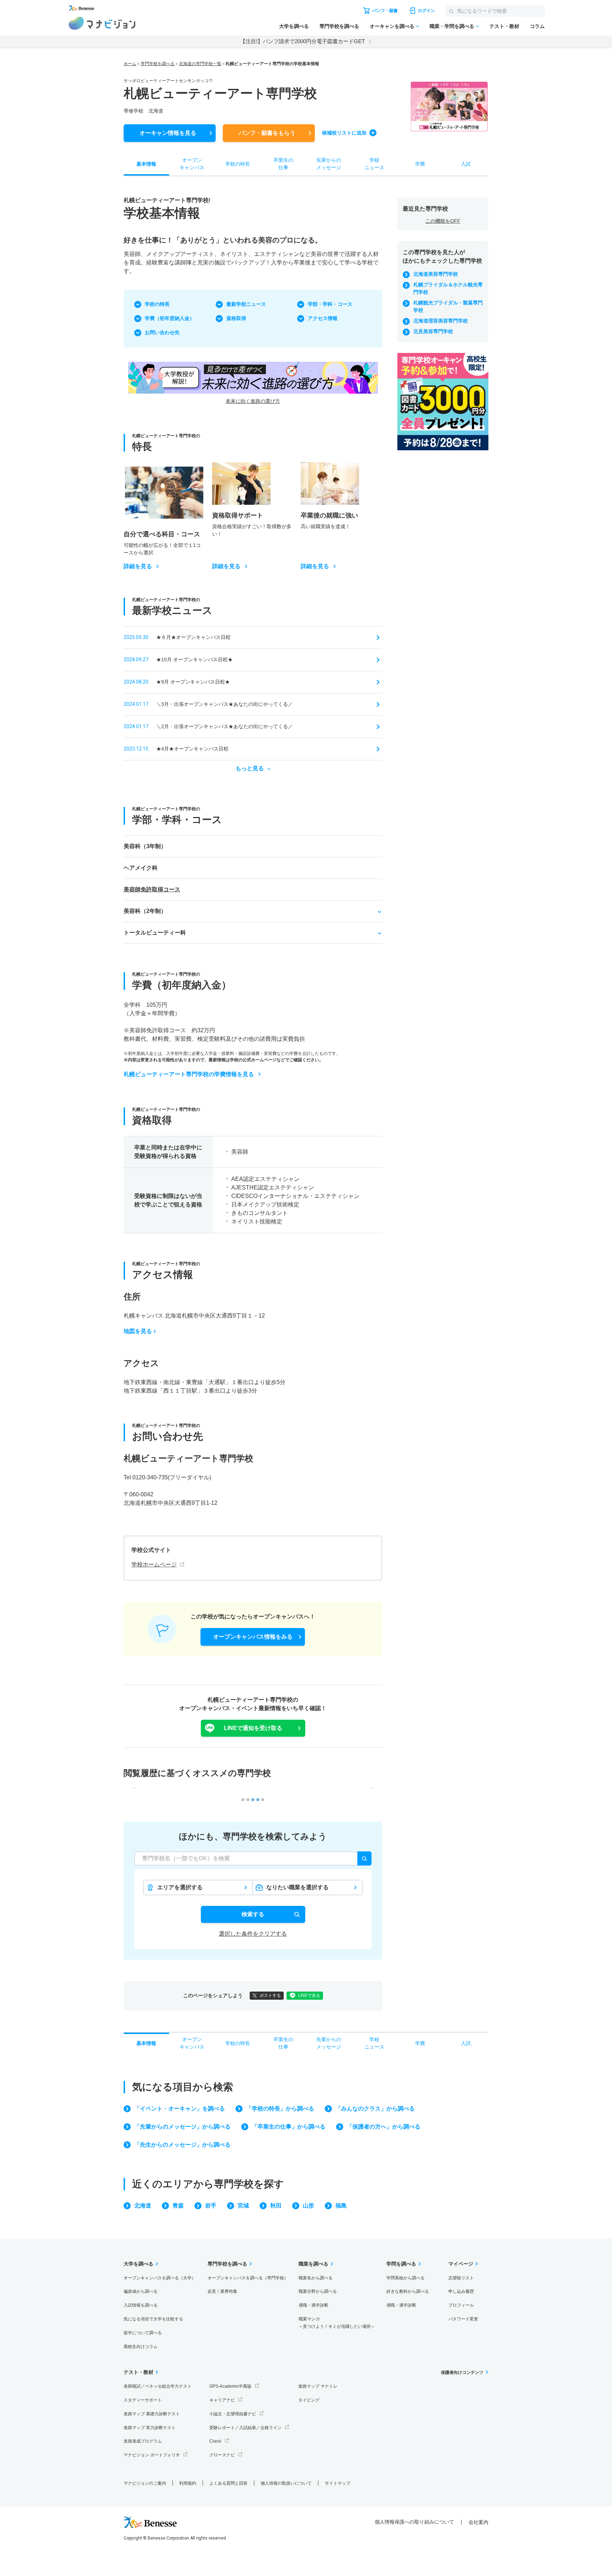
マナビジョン (102, 23)
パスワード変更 (463, 2319)
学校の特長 (157, 304)
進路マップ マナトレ (318, 2386)
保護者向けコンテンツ (462, 2372)
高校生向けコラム (141, 2347)
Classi (215, 2441)
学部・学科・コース (330, 304)
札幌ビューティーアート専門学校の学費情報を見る (189, 1074)
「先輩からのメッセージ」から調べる (182, 2127)
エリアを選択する (180, 1887)
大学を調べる (294, 26)
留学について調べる (143, 2333)
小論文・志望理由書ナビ (233, 2414)
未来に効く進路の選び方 (253, 401)
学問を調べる (401, 2264)
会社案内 (478, 2522)
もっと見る (250, 769)
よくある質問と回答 (228, 2483)
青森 (178, 2206)
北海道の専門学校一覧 (200, 64)
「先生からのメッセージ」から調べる (182, 2145)
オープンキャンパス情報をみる (253, 1637)
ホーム (130, 64)
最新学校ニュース (246, 304)
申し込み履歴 (461, 2291)
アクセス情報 (323, 318)
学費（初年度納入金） (170, 318)
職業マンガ (337, 2323)
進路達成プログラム (143, 2441)
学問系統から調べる (406, 2278)
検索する (253, 1914)
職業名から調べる (316, 2278)
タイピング (309, 2400)
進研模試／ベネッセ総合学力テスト (158, 2386)
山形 (308, 2206)
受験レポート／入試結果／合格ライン (245, 2428)
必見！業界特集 (222, 2291)
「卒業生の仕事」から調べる (289, 2127)
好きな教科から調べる (408, 2291)
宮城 (243, 2206)
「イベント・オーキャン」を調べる (180, 2109)
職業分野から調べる (318, 2291)
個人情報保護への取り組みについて (414, 2522)
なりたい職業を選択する (297, 1887)
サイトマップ (338, 2483)
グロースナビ (222, 2455)
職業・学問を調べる (452, 26)
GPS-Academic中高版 (230, 2386)
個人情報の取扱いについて (286, 2483)
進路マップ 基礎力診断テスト (152, 2414)
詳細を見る (138, 566)
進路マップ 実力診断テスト (150, 2428)
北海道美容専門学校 (436, 274)
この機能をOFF (443, 221)
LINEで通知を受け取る (253, 1728)
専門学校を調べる (339, 26)
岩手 (211, 2206)
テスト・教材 (504, 26)
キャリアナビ (222, 2400)
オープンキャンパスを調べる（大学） (160, 2278)
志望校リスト (461, 2278)
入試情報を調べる (141, 2305)
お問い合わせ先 (162, 332)
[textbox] (253, 1858)
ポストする (270, 1995)
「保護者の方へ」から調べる (384, 2127)
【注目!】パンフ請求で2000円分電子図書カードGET (302, 41)
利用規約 (188, 2483)
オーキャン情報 (168, 133)
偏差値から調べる (141, 2291)
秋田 (276, 2206)
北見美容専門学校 (433, 331)
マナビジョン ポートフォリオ (152, 2455)
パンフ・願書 (267, 133)
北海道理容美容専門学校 (441, 321)
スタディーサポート (143, 2400)
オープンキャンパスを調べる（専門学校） (248, 2278)
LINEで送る (309, 1995)
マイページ (461, 2264)
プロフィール (461, 2305)
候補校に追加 (344, 133)
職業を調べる (313, 2264)
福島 (341, 2206)
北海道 (143, 2206)
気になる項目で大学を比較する (153, 2319)
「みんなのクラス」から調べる (375, 2109)
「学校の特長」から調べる (280, 2109)
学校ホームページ (154, 1564)
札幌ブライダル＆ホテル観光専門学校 (448, 288)
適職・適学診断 (313, 2305)
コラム (537, 26)
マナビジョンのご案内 (145, 2483)
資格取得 (236, 318)
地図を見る (138, 1331)
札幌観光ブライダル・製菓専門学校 (448, 306)
